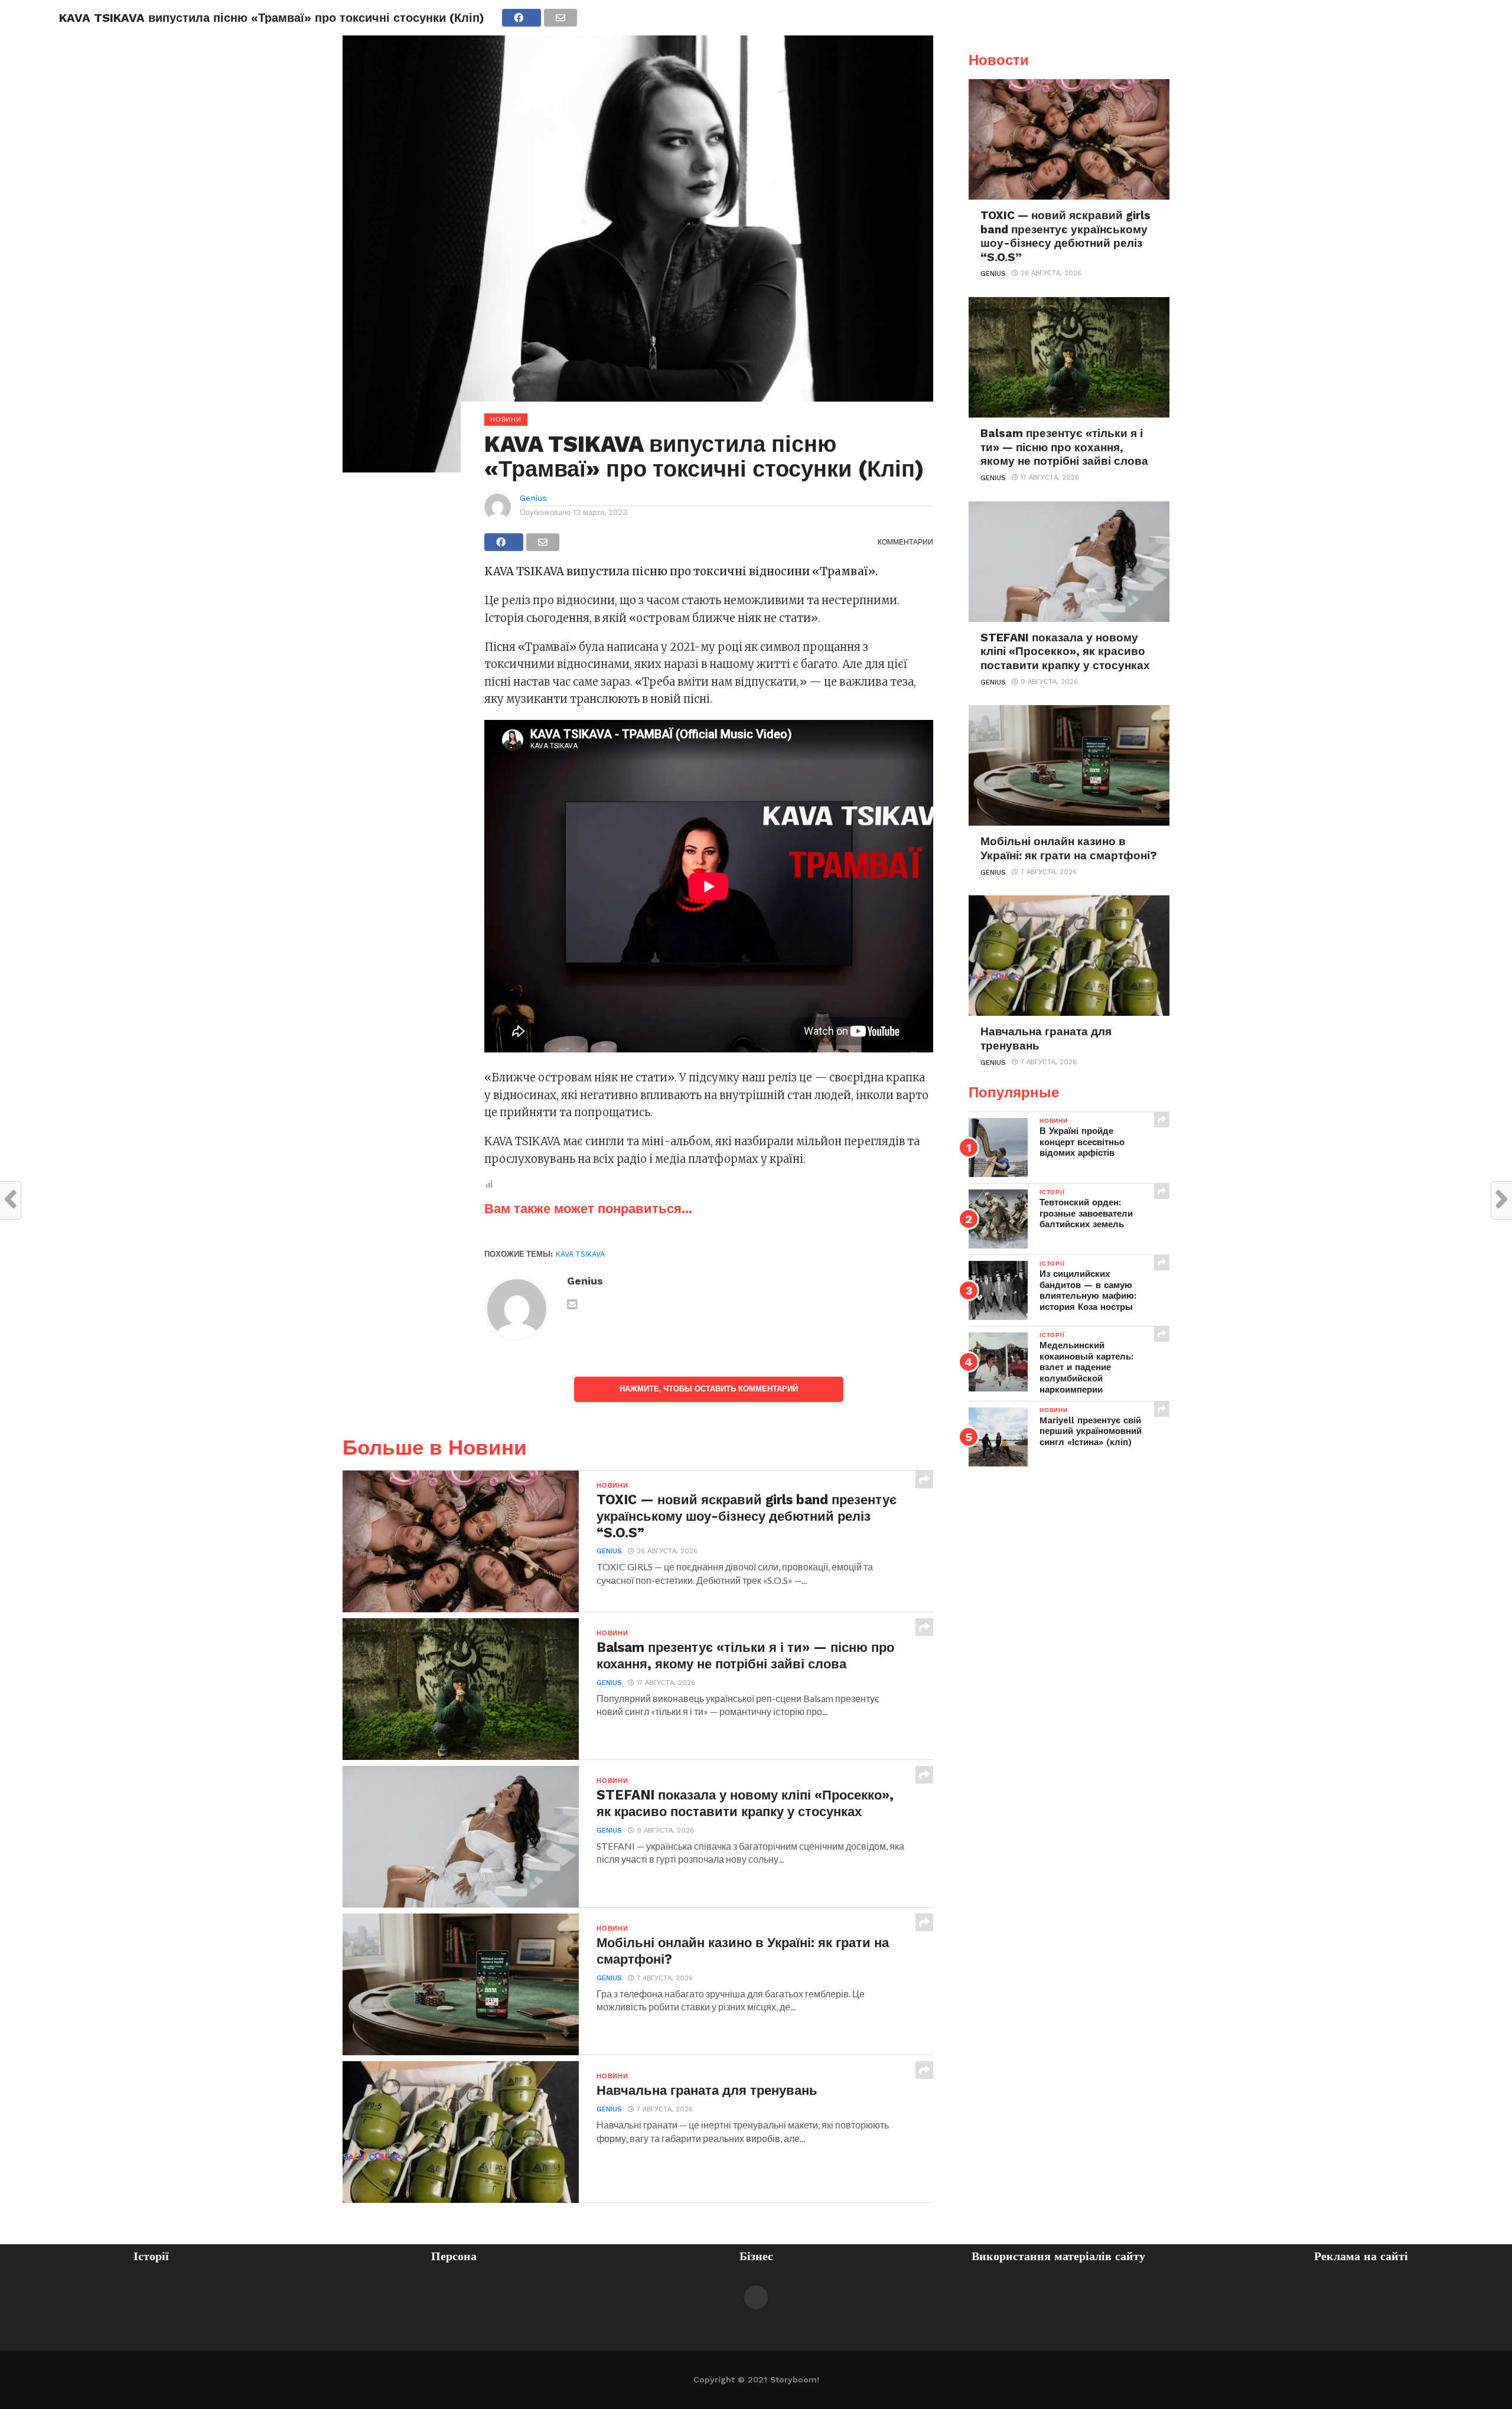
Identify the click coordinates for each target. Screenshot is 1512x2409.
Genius (533, 498)
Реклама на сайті (1361, 2256)
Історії (151, 2256)
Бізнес (756, 2256)
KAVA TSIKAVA (580, 1254)
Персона (454, 2256)
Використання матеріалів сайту (1058, 2256)
